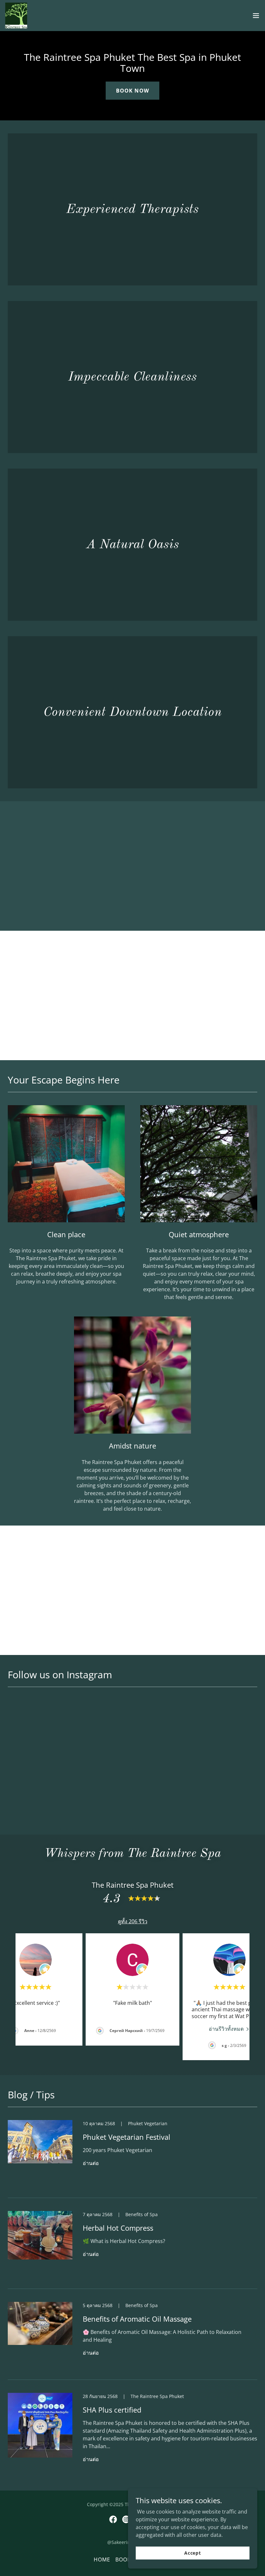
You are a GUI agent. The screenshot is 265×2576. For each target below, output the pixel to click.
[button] (256, 16)
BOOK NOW (132, 91)
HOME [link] (102, 2559)
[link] (16, 16)
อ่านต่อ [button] (91, 2163)
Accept (193, 2553)
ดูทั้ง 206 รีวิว (133, 1921)
